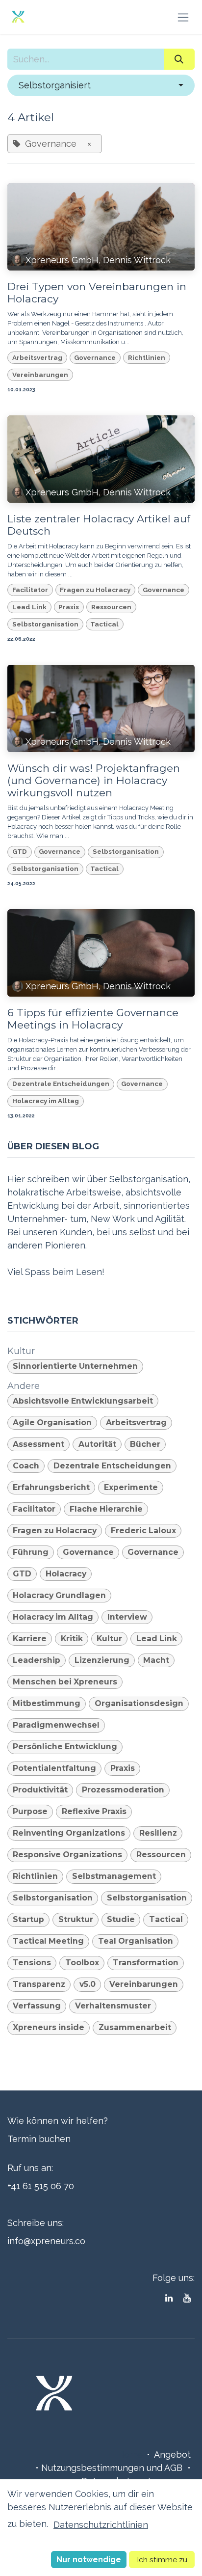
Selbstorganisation (45, 624)
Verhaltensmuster (113, 2006)
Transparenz (39, 1984)
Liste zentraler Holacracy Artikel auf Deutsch (99, 525)
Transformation (146, 1963)
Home (130, 2454)
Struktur (76, 1919)
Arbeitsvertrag (37, 357)
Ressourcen (111, 607)
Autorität (97, 1444)
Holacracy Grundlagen (59, 1595)
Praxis (69, 607)
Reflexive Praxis (94, 1811)
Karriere (30, 1639)
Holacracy (66, 1574)
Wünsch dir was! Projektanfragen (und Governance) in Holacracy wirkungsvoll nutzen (94, 780)
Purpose (30, 1811)
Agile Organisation (52, 1423)
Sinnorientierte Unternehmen (75, 1366)
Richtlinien (147, 357)
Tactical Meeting (48, 1941)
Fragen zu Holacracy (95, 590)
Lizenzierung (102, 1660)
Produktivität (40, 1790)
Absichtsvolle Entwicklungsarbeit (83, 1401)
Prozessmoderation (123, 1790)
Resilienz (158, 1833)
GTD (20, 851)
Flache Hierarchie (106, 1509)
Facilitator (30, 590)
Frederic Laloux (143, 1531)
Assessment (38, 1444)
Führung (31, 1552)
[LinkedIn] (169, 2298)
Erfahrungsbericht (51, 1487)
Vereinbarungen (40, 375)
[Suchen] (179, 59)
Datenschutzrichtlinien (101, 2525)
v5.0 (88, 1984)
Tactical (104, 624)
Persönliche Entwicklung (65, 1747)
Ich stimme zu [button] (162, 2560)
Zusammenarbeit (135, 2027)
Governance (95, 357)
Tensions (32, 1963)
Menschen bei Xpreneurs (65, 1682)
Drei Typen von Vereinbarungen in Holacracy (97, 293)
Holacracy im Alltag (46, 1101)
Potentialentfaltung (54, 1768)
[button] (101, 85)
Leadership (37, 1660)
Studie (121, 1919)
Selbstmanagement (114, 1876)
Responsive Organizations (67, 1855)
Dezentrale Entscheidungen (61, 1084)
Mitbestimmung (47, 1703)
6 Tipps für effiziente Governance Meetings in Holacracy (93, 1019)
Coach (26, 1466)
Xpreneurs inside (49, 2027)
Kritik (72, 1639)
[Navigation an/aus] (183, 17)
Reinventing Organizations (69, 1833)
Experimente (131, 1487)
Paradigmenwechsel (56, 1725)
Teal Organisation (136, 1941)
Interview (127, 1617)
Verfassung (37, 2006)
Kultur (109, 1639)
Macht (156, 1660)
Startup (28, 1919)
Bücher (145, 1444)
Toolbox (82, 1963)
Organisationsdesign (139, 1703)
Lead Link (29, 607)
